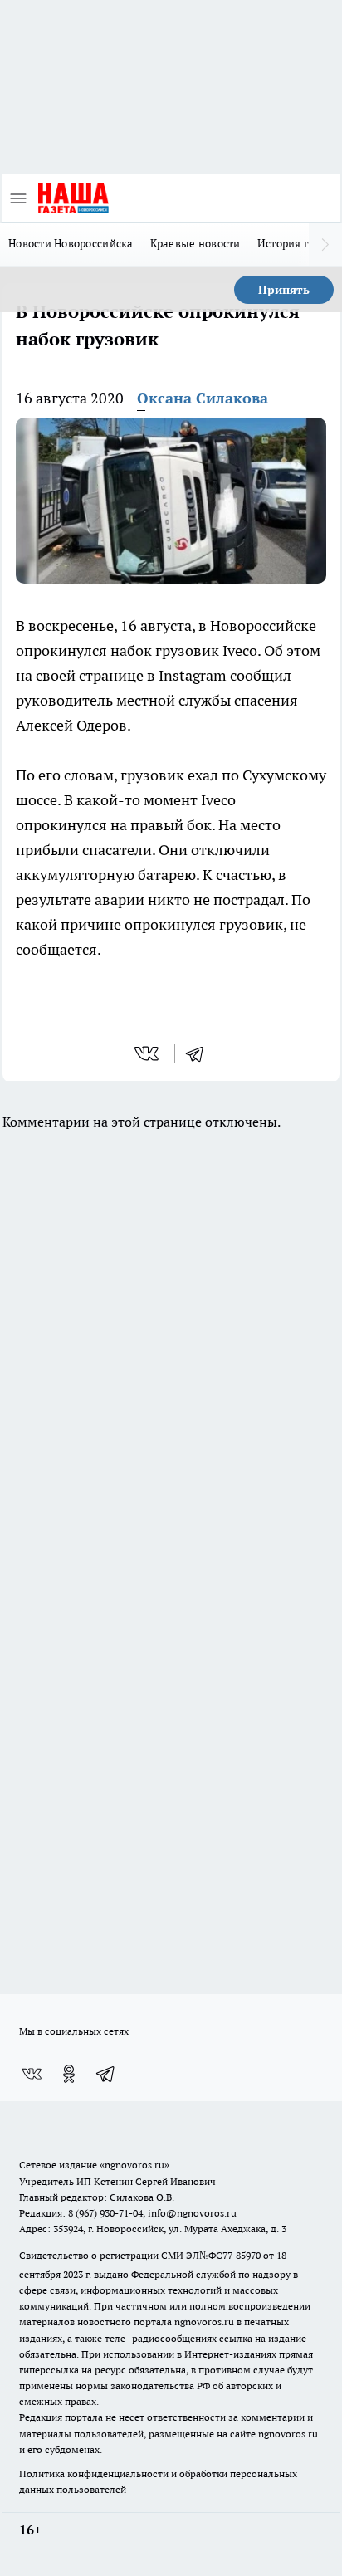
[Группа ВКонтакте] (32, 2074)
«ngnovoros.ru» (134, 2165)
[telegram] (200, 1053)
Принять (284, 290)
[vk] (148, 1053)
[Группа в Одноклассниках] (69, 2074)
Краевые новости (195, 243)
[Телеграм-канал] (106, 2074)
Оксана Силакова (203, 398)
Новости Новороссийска (71, 243)
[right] (325, 245)
